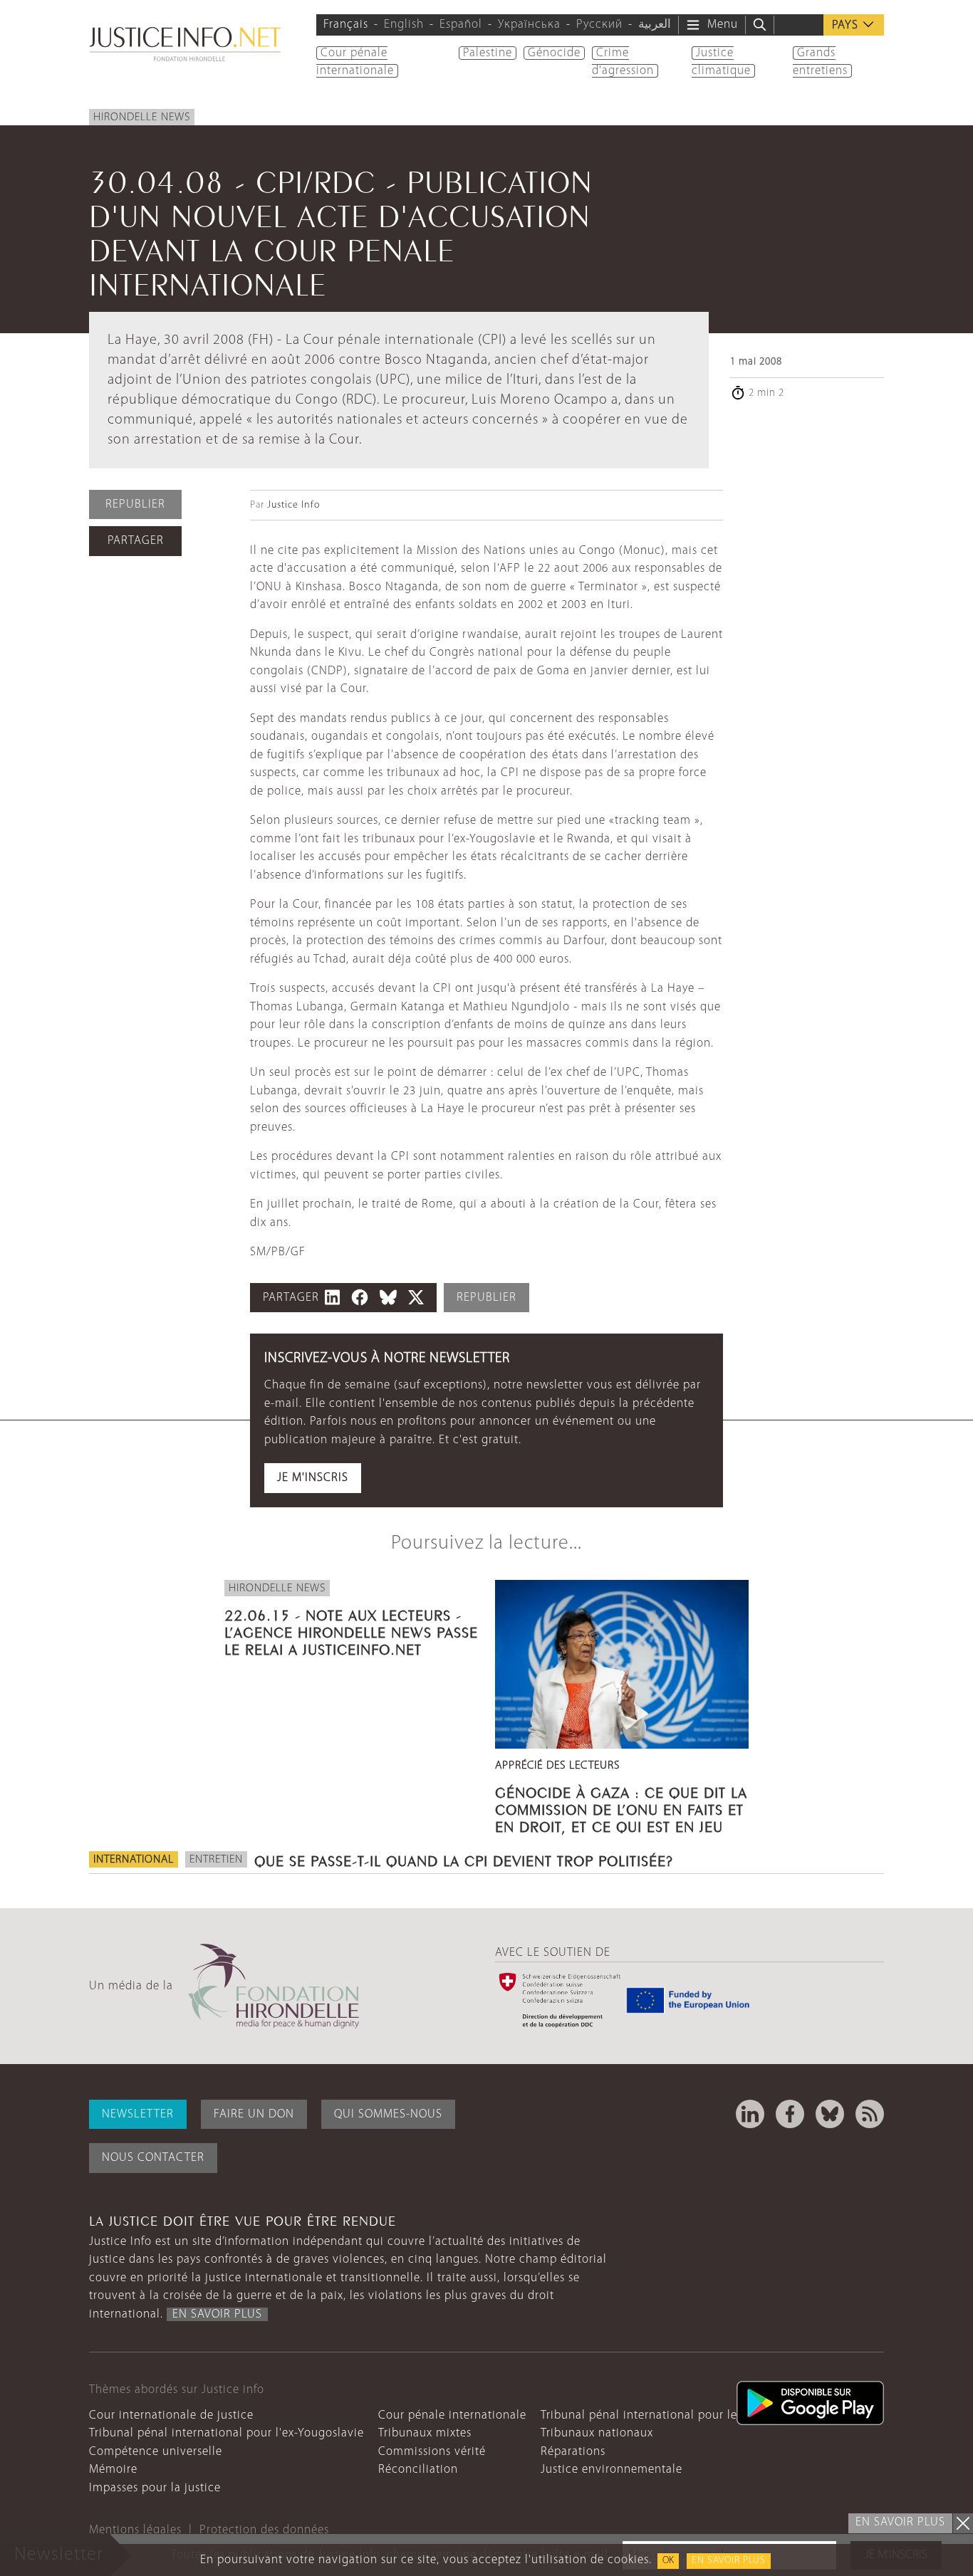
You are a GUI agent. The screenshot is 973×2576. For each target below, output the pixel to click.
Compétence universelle (156, 2452)
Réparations (573, 2452)
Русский (599, 25)
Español (461, 25)
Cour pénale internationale (452, 2415)
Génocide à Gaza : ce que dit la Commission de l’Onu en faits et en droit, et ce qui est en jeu (621, 1808)
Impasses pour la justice (155, 2488)
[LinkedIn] (750, 2114)
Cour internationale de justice (171, 2415)
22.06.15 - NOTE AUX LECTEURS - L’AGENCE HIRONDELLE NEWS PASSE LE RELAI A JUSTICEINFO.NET (351, 1630)
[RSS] (870, 2114)
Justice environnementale (612, 2470)
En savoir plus (729, 2561)
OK (668, 2561)
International (134, 1860)
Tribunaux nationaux (597, 2433)
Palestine (488, 53)
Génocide (554, 53)
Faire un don (254, 2114)
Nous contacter (153, 2158)
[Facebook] (790, 2114)
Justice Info (293, 505)
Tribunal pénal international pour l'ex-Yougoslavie (227, 2433)
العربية (655, 25)
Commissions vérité (432, 2452)
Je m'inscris (313, 1478)
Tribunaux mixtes (425, 2433)
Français (346, 25)
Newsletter (138, 2114)
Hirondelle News (142, 117)
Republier (135, 504)
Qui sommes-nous (388, 2114)
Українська (529, 25)
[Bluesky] (830, 2114)
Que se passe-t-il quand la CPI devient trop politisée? (464, 1859)
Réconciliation (418, 2470)
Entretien (216, 1860)
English (404, 25)
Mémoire (113, 2470)
